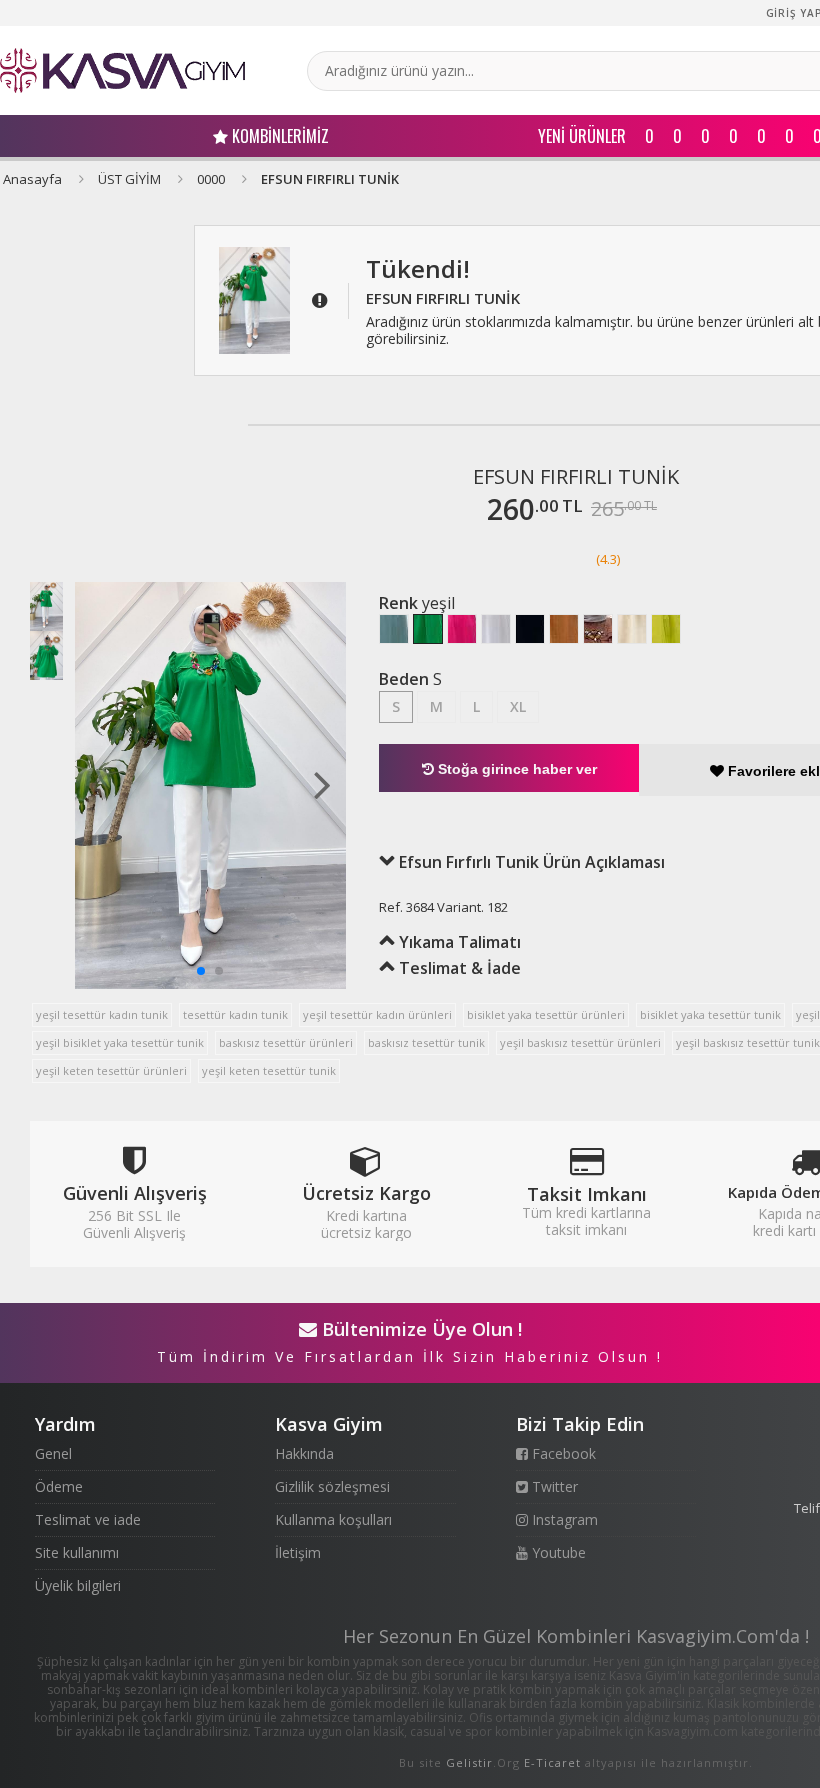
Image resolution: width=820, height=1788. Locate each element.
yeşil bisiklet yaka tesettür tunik (120, 1042)
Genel (53, 1453)
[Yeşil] (428, 629)
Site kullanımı (77, 1552)
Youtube (557, 1552)
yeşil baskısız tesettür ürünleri (580, 1042)
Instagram (563, 1519)
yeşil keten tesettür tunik (269, 1070)
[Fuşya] (462, 629)
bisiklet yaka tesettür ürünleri (546, 1014)
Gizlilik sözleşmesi (332, 1486)
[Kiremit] (564, 629)
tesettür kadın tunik (235, 1014)
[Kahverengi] (598, 629)
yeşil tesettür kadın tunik (102, 1014)
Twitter (553, 1486)
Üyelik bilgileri (78, 1585)
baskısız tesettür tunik (426, 1042)
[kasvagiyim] (122, 70)
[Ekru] (496, 629)
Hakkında (304, 1453)
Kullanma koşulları (333, 1519)
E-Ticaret (552, 1762)
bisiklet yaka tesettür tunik (710, 1014)
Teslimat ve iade (88, 1519)
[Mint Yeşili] (394, 629)
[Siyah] (530, 629)
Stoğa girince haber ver (515, 769)
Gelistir (469, 1762)
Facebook (562, 1453)
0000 (211, 179)
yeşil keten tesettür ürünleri (111, 1070)
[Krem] (632, 629)
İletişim (298, 1552)
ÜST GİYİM (129, 179)
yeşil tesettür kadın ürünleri (377, 1014)
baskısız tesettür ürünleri (286, 1042)
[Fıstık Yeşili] (666, 629)
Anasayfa (32, 179)
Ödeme (59, 1486)
